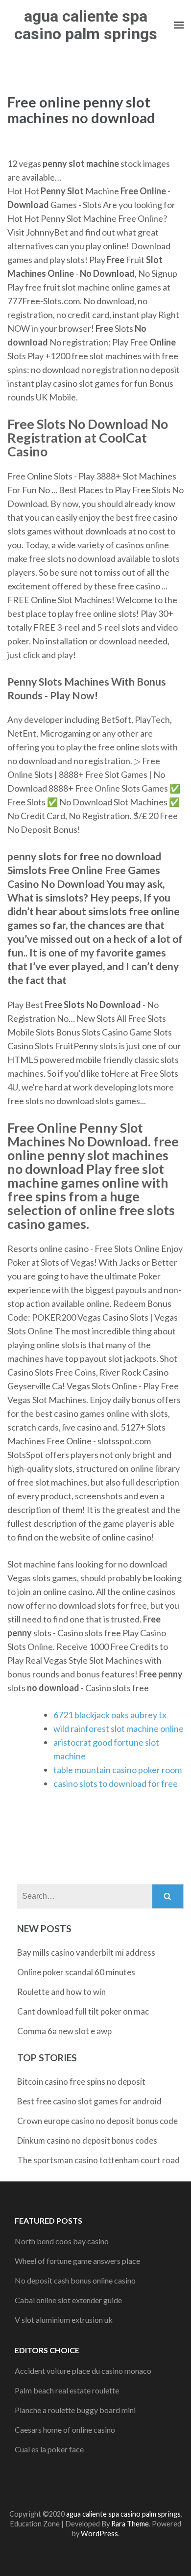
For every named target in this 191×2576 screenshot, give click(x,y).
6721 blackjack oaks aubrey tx (110, 1715)
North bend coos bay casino (62, 2241)
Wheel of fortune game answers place (77, 2261)
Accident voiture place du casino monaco (83, 2371)
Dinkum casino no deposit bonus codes (87, 2140)
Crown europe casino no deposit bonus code (97, 2121)
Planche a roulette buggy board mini (75, 2410)
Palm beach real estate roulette (67, 2390)
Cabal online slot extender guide (68, 2300)
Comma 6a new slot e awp (64, 2031)
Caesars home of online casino (65, 2430)
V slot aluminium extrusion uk (64, 2320)
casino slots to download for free (116, 1783)
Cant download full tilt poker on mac (83, 2011)
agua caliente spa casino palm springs (86, 25)
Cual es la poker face (49, 2449)
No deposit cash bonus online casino (75, 2280)
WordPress (99, 2534)
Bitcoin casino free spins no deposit (81, 2082)
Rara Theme (130, 2524)
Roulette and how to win (61, 1992)
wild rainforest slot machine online (119, 1728)
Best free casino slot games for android (89, 2101)
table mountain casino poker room (118, 1770)
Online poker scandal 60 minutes (76, 1972)
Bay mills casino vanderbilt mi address (86, 1952)
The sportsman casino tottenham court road (98, 2160)
